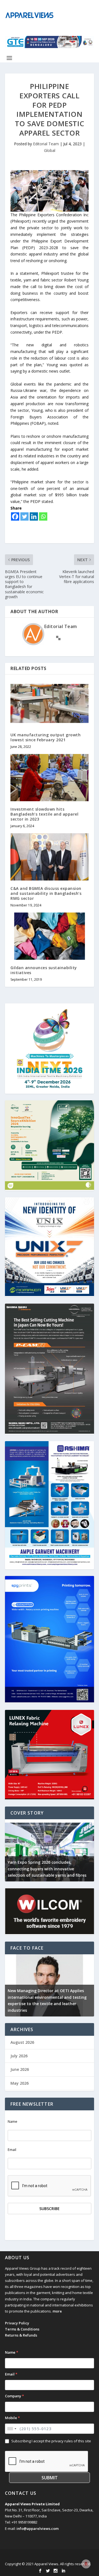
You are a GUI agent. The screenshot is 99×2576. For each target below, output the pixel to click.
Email (12, 2150)
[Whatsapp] (43, 516)
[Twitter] (24, 516)
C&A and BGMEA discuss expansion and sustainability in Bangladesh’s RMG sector (46, 893)
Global (50, 150)
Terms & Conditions (22, 2329)
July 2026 (19, 2056)
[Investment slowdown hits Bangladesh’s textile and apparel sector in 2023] (50, 777)
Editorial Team (46, 144)
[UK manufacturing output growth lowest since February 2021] (50, 703)
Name (13, 2122)
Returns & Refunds (21, 2335)
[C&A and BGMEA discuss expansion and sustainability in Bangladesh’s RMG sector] (50, 857)
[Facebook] (15, 516)
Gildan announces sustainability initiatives (44, 970)
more (57, 2311)
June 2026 (20, 2069)
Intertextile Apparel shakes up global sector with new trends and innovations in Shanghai (48, 1869)
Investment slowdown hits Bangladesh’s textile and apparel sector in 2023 (44, 814)
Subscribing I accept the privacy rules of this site (51, 2441)
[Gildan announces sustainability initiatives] (50, 936)
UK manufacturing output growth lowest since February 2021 (46, 737)
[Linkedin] (34, 516)
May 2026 (20, 2083)
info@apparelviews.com (38, 2528)
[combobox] (12, 2429)
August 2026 (22, 2042)
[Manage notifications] (86, 2564)
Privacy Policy (17, 2323)
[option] (50, 1850)
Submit (50, 2478)
